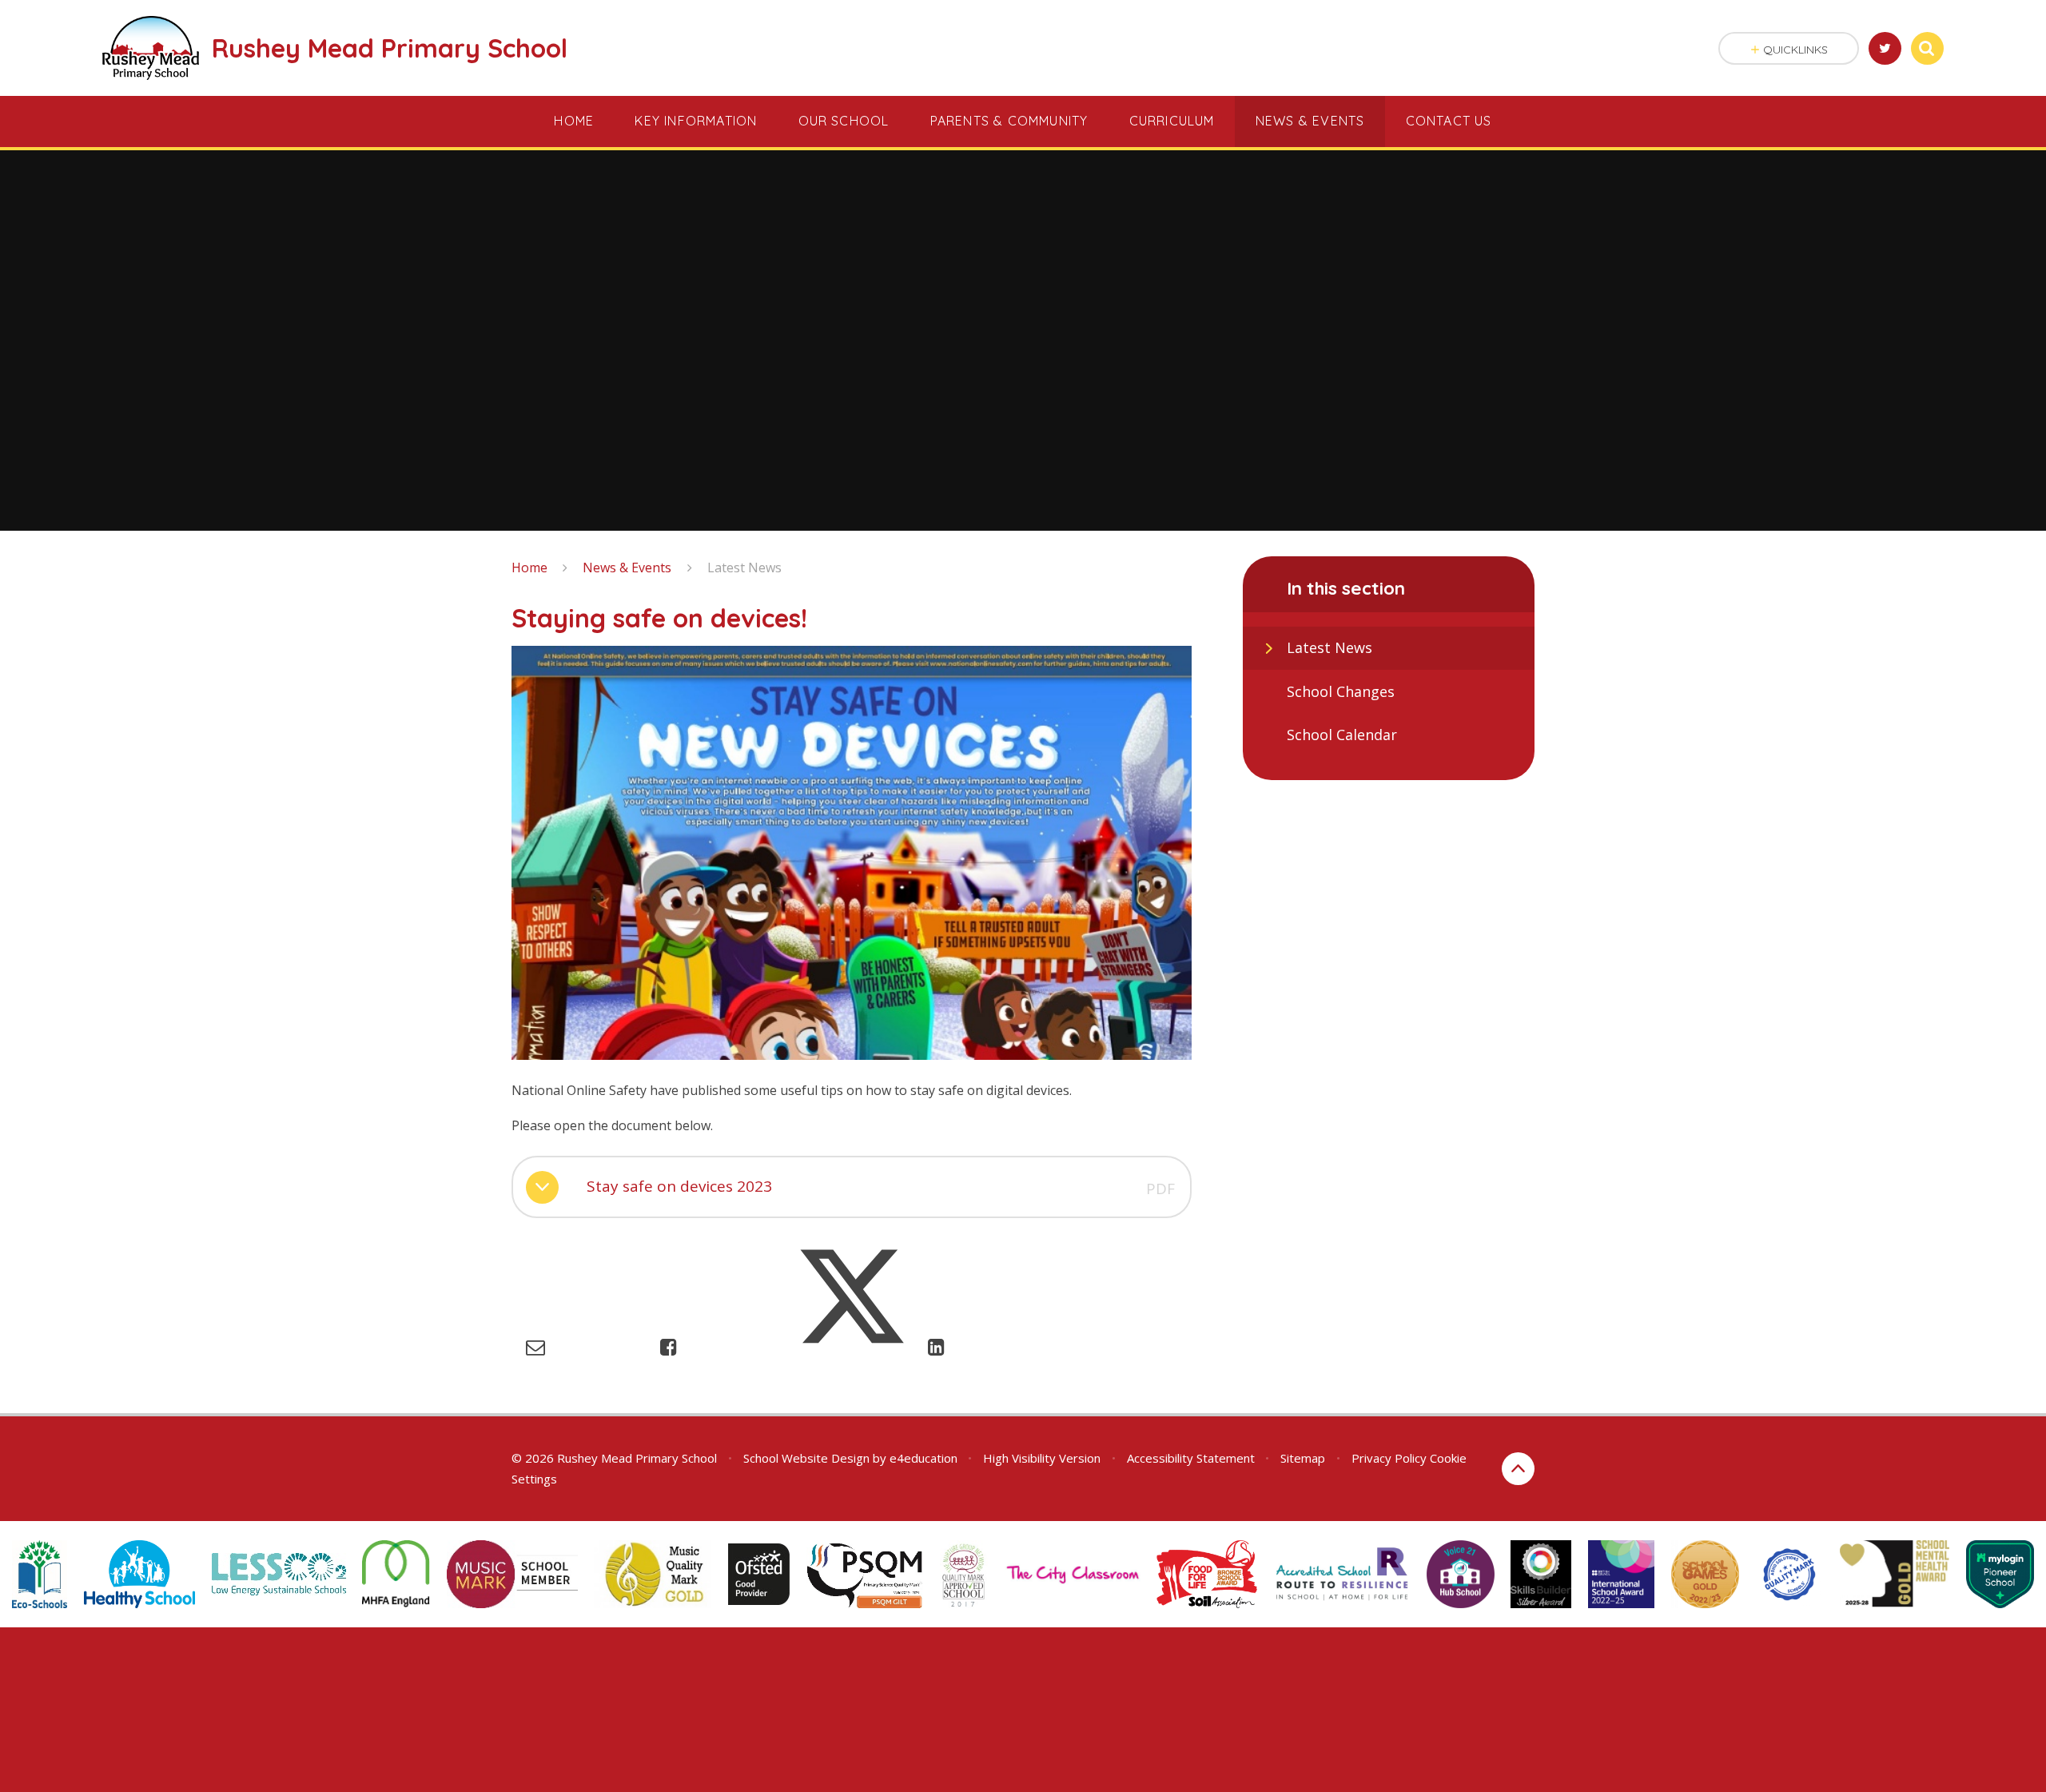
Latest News (744, 567)
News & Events (627, 567)
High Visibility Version (1042, 1458)
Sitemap (1303, 1458)
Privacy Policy (1389, 1458)
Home (529, 567)
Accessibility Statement (1191, 1458)
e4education (923, 1458)
